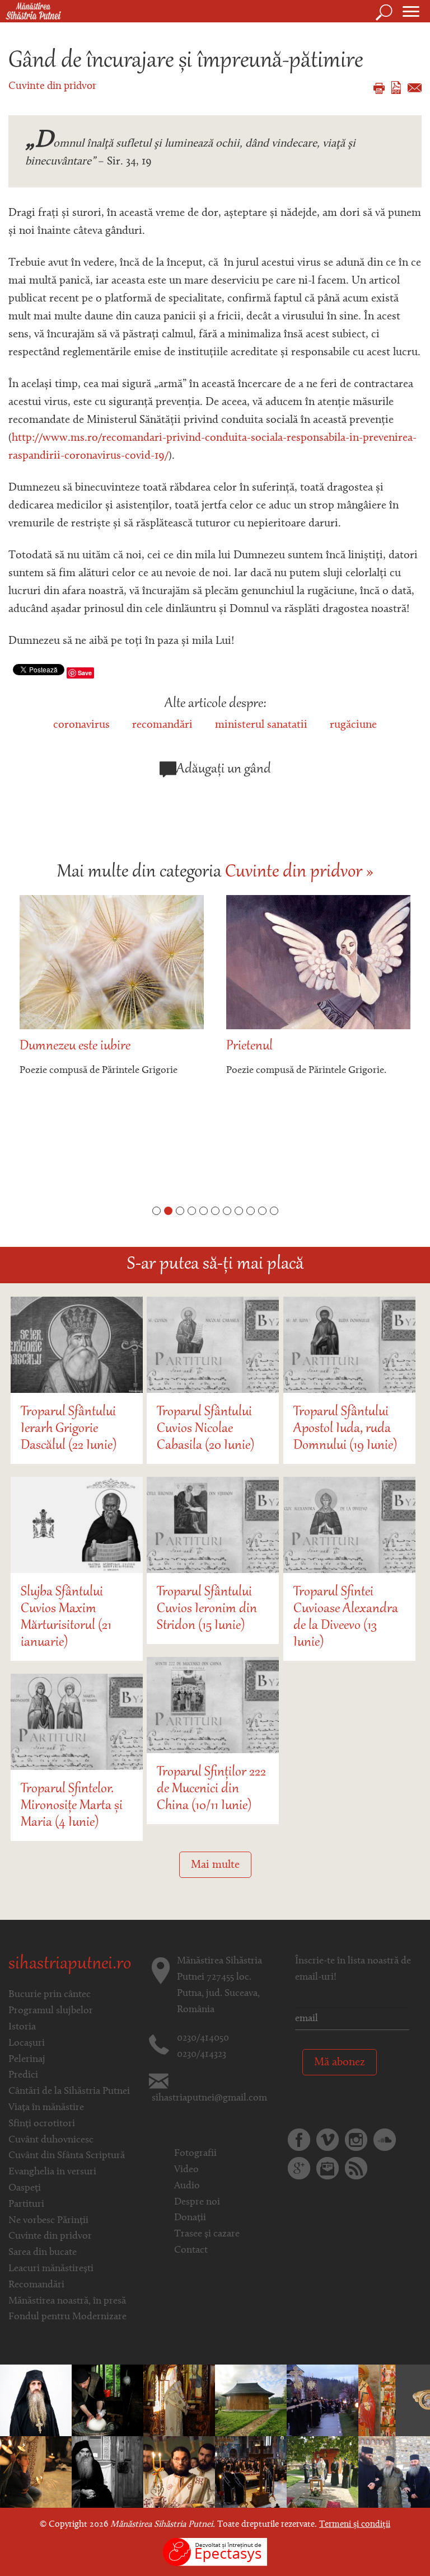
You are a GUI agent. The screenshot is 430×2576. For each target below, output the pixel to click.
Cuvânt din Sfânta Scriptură (67, 2156)
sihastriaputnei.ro (70, 1965)
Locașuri (27, 2043)
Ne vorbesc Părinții (48, 2221)
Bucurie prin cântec (50, 1995)
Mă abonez (340, 2062)
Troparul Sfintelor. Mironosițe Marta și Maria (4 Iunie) (72, 1806)
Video (186, 2170)
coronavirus (81, 725)
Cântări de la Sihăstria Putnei (69, 2092)
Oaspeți (25, 2188)
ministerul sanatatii (261, 725)
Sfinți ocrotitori (42, 2124)
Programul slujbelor (51, 2011)
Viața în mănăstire (46, 2108)
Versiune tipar (379, 88)
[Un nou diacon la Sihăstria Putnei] (179, 2400)
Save (85, 673)
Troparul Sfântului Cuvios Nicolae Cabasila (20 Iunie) (205, 1429)
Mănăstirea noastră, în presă (67, 2301)
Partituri (26, 2205)
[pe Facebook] (299, 2140)
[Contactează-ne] (328, 2168)
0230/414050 (203, 2038)
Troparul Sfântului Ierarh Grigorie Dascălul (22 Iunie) (69, 1429)
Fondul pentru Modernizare (67, 2317)
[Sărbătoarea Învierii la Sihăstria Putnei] (36, 2472)
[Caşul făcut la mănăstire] (107, 2400)
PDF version (396, 88)
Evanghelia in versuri (52, 2172)
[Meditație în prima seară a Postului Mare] (107, 2472)
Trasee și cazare (207, 2234)
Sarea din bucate (43, 2253)
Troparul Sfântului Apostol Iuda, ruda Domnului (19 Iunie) (345, 1429)
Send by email (415, 88)
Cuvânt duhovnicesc (51, 2140)
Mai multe (215, 1865)
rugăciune (353, 725)
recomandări (162, 725)
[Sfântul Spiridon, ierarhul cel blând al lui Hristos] (394, 2400)
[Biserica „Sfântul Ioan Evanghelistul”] (251, 2400)
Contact (191, 2250)
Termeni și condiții (355, 2525)
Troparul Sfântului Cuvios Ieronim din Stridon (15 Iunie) (207, 1609)
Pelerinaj (27, 2060)
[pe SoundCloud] (385, 2140)
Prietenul (249, 1046)
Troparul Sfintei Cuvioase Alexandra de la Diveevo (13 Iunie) (346, 1617)
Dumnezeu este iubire (75, 1046)
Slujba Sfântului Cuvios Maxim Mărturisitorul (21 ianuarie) (66, 1617)
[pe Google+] (299, 2168)
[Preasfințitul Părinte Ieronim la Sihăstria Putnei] (322, 2472)
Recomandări (36, 2285)
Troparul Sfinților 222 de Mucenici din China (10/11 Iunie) (211, 1789)
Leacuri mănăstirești (51, 2269)
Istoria (22, 2027)
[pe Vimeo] (328, 2140)
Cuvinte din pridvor (52, 86)
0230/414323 (202, 2055)
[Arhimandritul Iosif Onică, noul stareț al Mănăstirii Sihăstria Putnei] (36, 2400)
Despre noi (197, 2202)
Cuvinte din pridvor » (299, 873)
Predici (23, 2075)
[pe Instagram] (356, 2140)
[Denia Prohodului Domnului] (322, 2400)
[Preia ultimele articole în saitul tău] (356, 2168)
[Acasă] (31, 12)
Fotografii (195, 2154)
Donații (190, 2218)
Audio (187, 2186)
